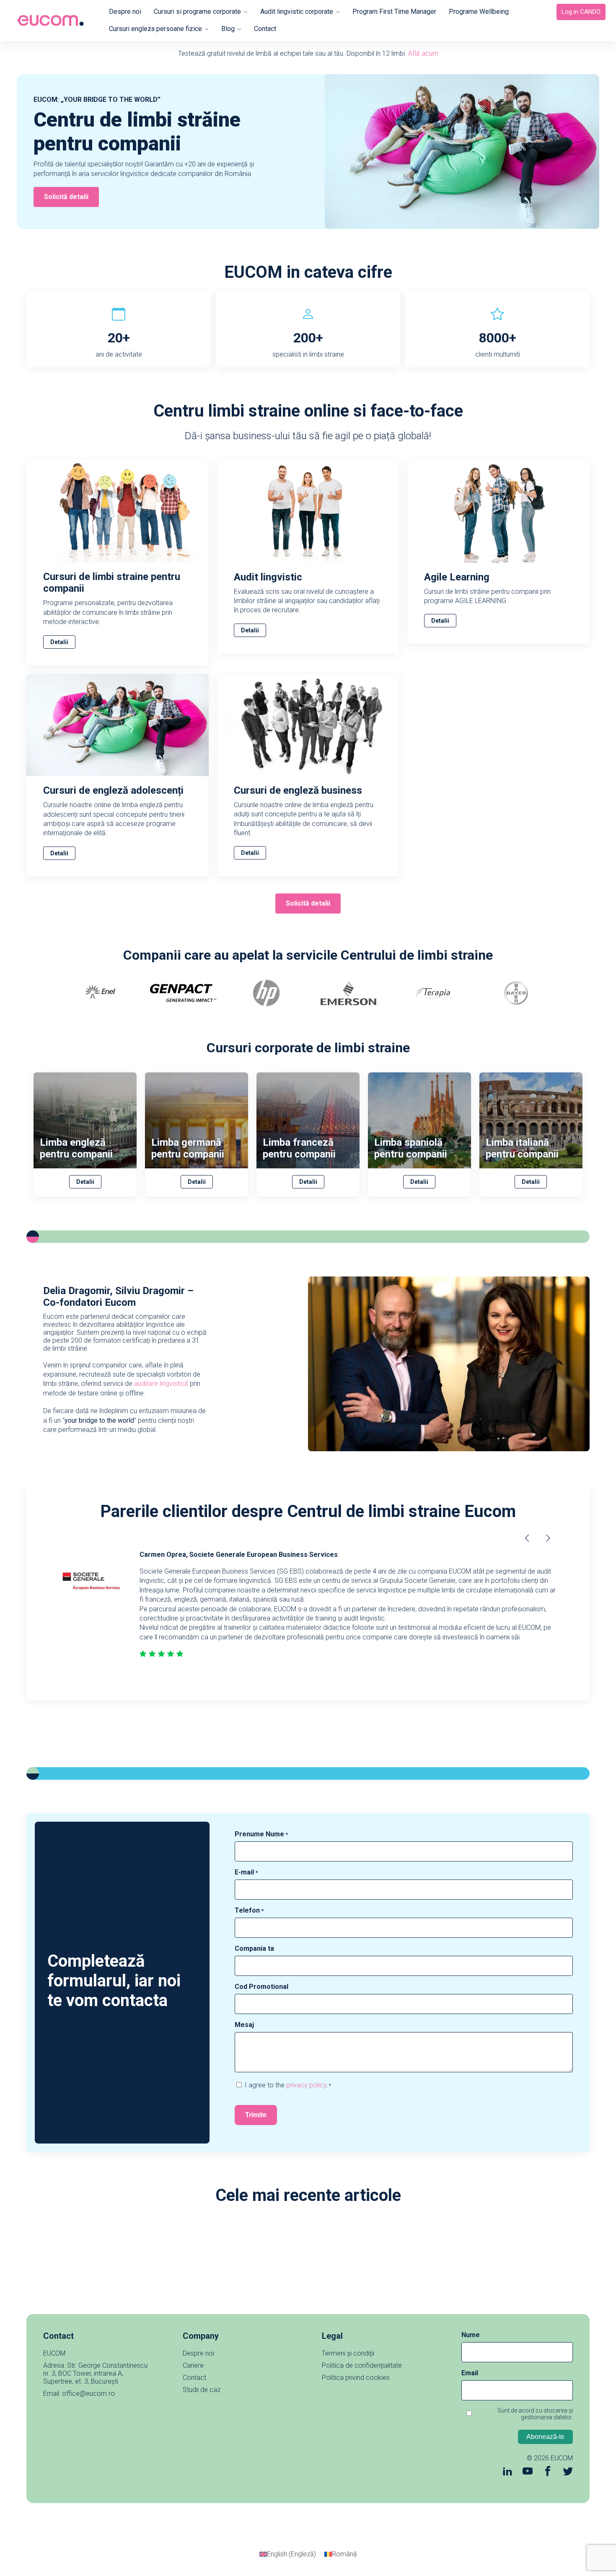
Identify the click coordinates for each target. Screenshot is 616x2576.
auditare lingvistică (161, 1384)
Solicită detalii (66, 197)
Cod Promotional (261, 1987)
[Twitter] (568, 2472)
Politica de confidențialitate (362, 2365)
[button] (548, 1538)
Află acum (423, 53)
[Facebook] (548, 2472)
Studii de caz (202, 2390)
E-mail (246, 1872)
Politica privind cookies (356, 2378)
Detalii (59, 642)
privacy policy (306, 2085)
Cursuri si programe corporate (197, 12)
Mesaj (244, 2025)
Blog (228, 29)
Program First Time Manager (394, 12)
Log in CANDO (581, 12)
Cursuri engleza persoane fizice (155, 29)
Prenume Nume (261, 1834)
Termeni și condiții (348, 2353)
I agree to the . (288, 2085)
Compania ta (254, 1948)
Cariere (193, 2365)
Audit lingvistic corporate (297, 12)
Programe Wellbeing (479, 12)
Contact (265, 29)
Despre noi (125, 12)
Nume (471, 2335)
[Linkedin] (507, 2472)
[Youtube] (528, 2472)
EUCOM (562, 2458)
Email (470, 2373)
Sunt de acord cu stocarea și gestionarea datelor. (535, 2414)
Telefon (249, 1910)
